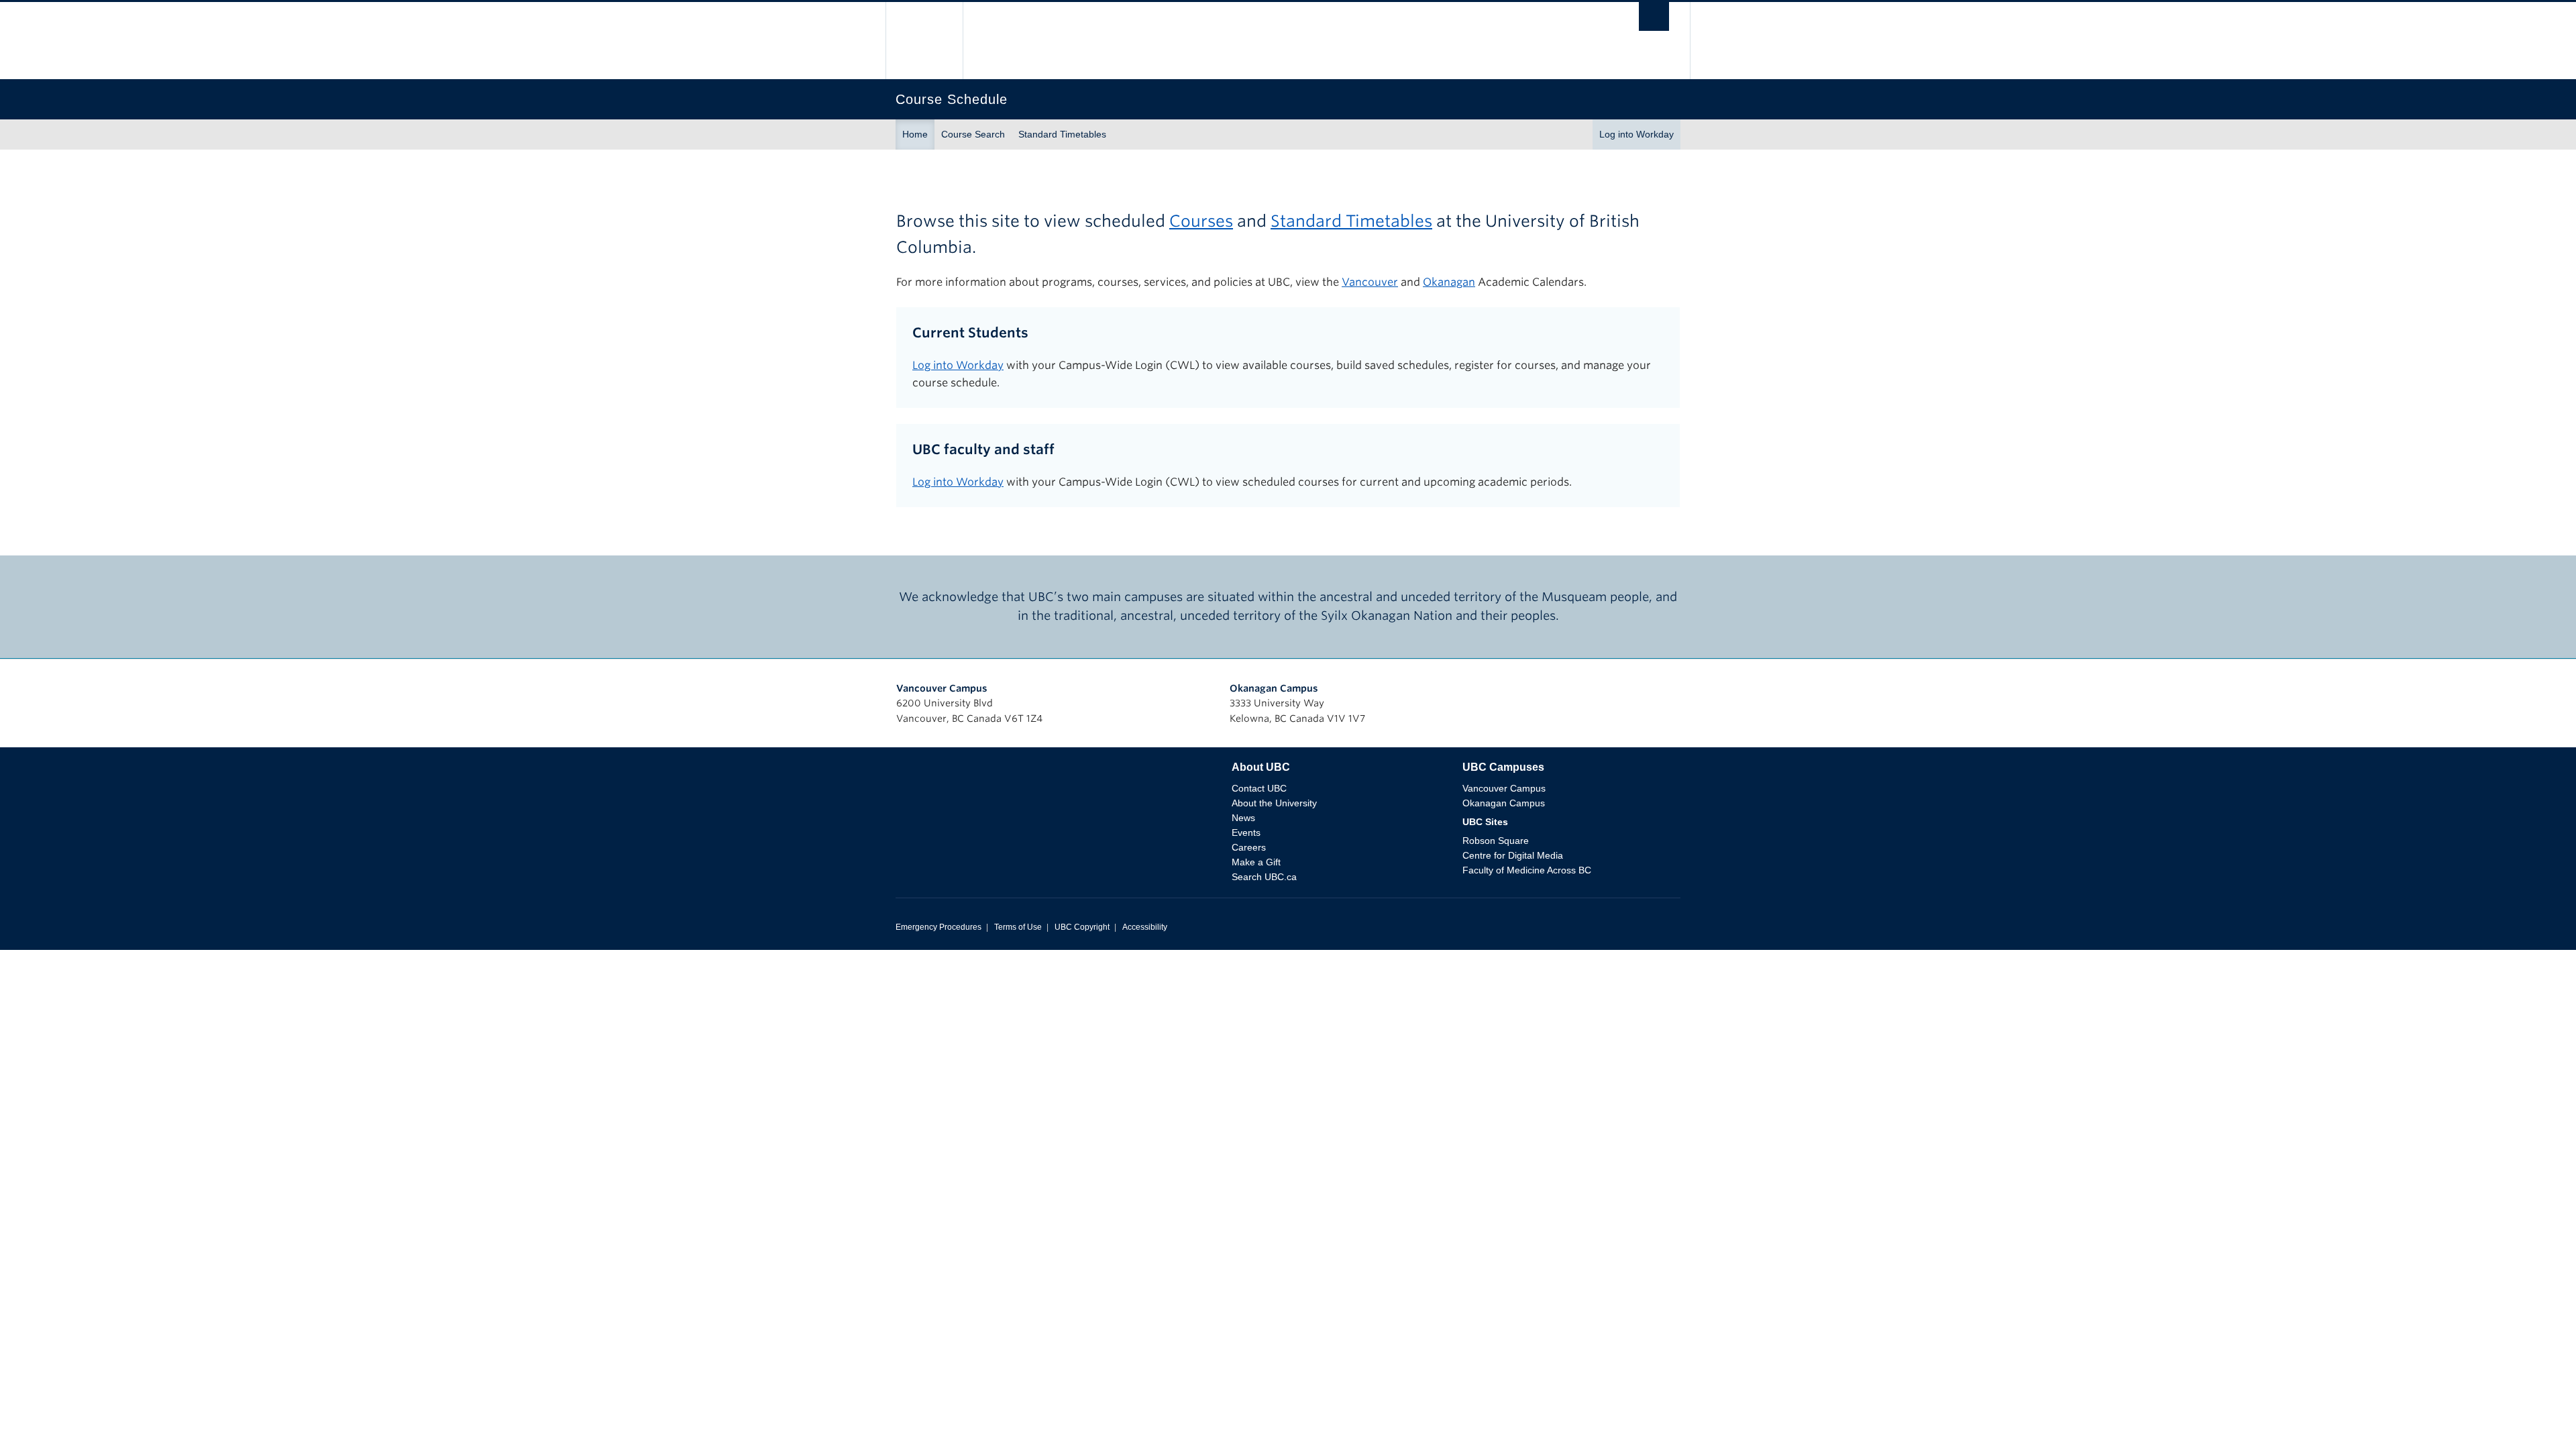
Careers (1249, 847)
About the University (1274, 803)
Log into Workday (1636, 134)
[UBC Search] (1654, 20)
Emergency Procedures (938, 927)
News (1243, 818)
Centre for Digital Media (1513, 855)
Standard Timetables (1062, 134)
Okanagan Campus (1274, 688)
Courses (1201, 221)
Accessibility (1145, 927)
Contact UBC (1259, 788)
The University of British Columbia (924, 41)
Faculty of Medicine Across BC (1527, 870)
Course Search (973, 134)
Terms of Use (1018, 927)
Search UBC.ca (1264, 877)
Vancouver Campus (942, 688)
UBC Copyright (1082, 927)
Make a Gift (1256, 862)
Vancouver (1370, 282)
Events (1246, 833)
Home (915, 134)
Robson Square (1496, 841)
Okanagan (1449, 282)
